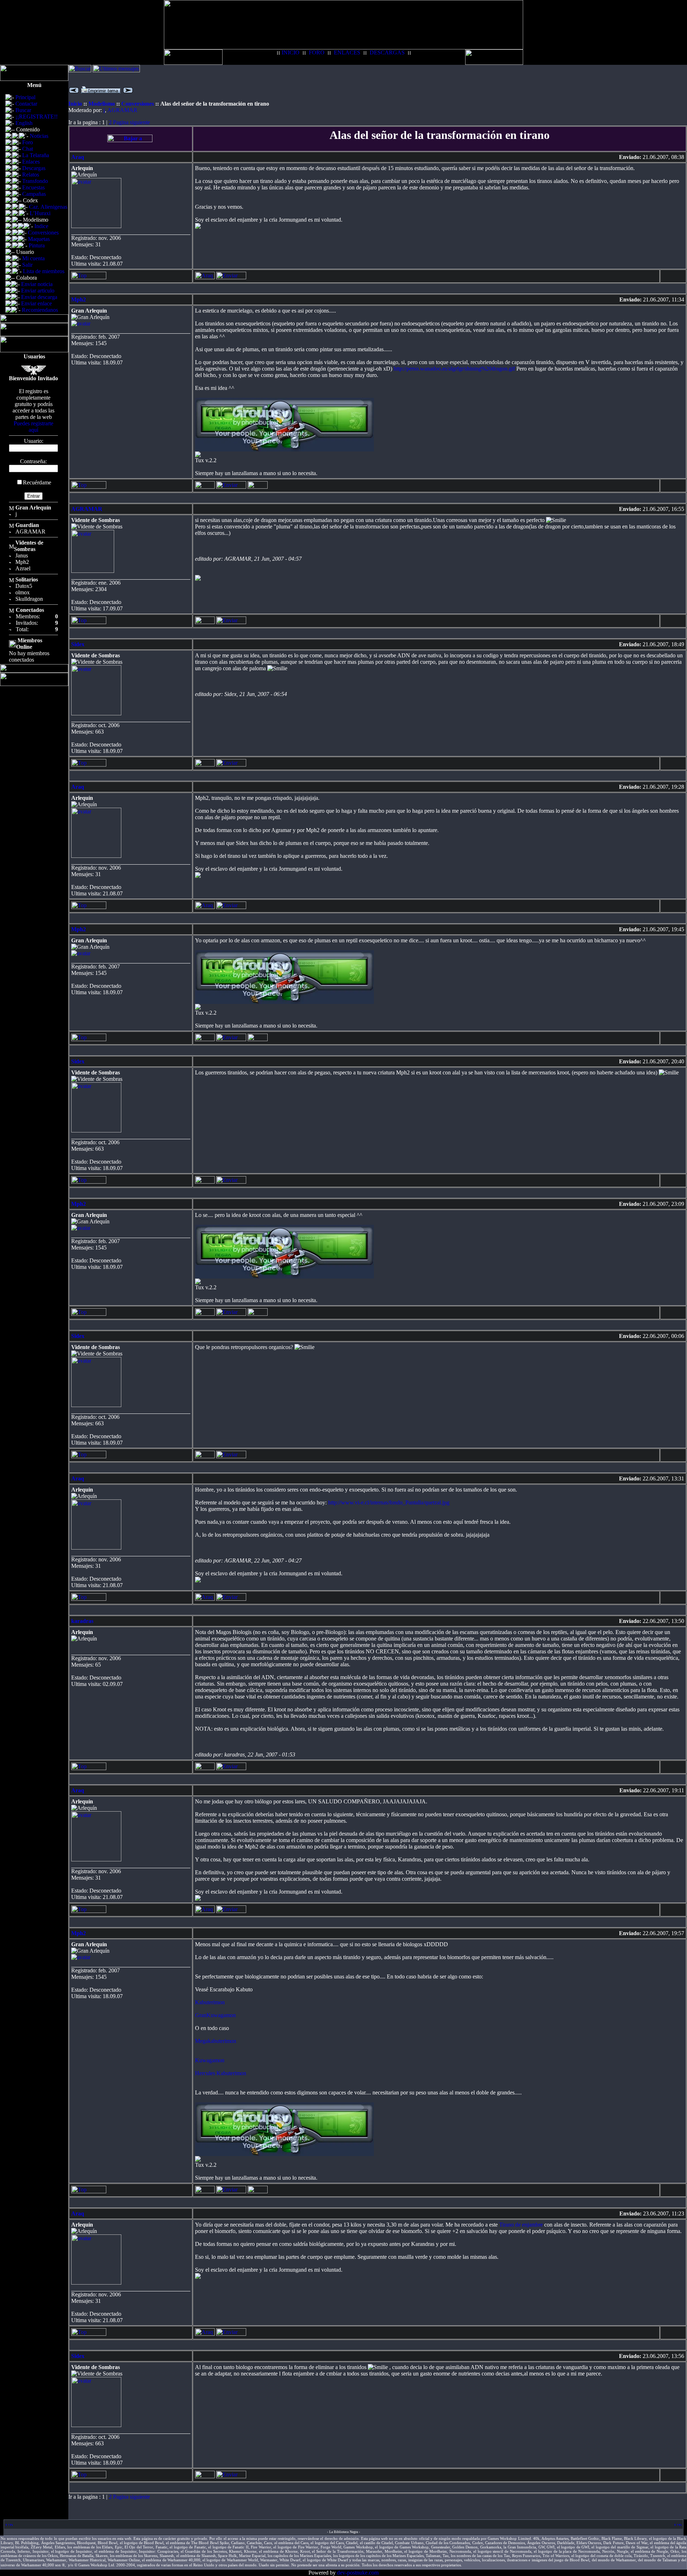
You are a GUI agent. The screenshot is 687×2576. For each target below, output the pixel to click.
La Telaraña (36, 155)
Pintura (37, 245)
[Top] (89, 277)
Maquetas (39, 239)
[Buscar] (80, 70)
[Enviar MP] (231, 277)
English (24, 123)
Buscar (23, 110)
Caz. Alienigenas (48, 207)
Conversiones (43, 233)
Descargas (34, 168)
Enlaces (31, 162)
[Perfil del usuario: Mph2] (205, 487)
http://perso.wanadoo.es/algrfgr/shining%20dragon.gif (454, 369)
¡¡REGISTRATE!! (36, 117)
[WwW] (258, 487)
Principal (25, 97)
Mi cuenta (33, 258)
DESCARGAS (387, 52)
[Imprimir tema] (101, 91)
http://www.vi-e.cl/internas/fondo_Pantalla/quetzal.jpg (389, 1502)
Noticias (39, 136)
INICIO (291, 52)
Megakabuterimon (216, 2041)
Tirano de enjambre (521, 2225)
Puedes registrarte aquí (33, 427)
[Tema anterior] (74, 91)
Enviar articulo (38, 291)
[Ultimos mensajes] (116, 70)
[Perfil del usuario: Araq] (205, 277)
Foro (28, 142)
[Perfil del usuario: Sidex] (205, 765)
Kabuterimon (210, 2002)
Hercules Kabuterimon (221, 2073)
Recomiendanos (40, 310)
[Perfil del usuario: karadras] (205, 1768)
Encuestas (33, 187)
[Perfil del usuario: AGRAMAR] (205, 622)
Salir (27, 265)
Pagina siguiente (131, 122)
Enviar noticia (37, 284)
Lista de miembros (44, 271)
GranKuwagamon (215, 2015)
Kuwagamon (210, 2060)
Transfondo (35, 181)
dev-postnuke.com (358, 2573)
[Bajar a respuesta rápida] (130, 140)
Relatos (31, 175)
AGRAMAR (122, 110)
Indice (41, 226)
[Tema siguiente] (128, 91)
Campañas (34, 194)
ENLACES (347, 52)
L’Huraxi (40, 213)
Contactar (26, 104)
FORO (317, 52)
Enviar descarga (39, 297)
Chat (28, 149)
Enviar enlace (36, 303)
